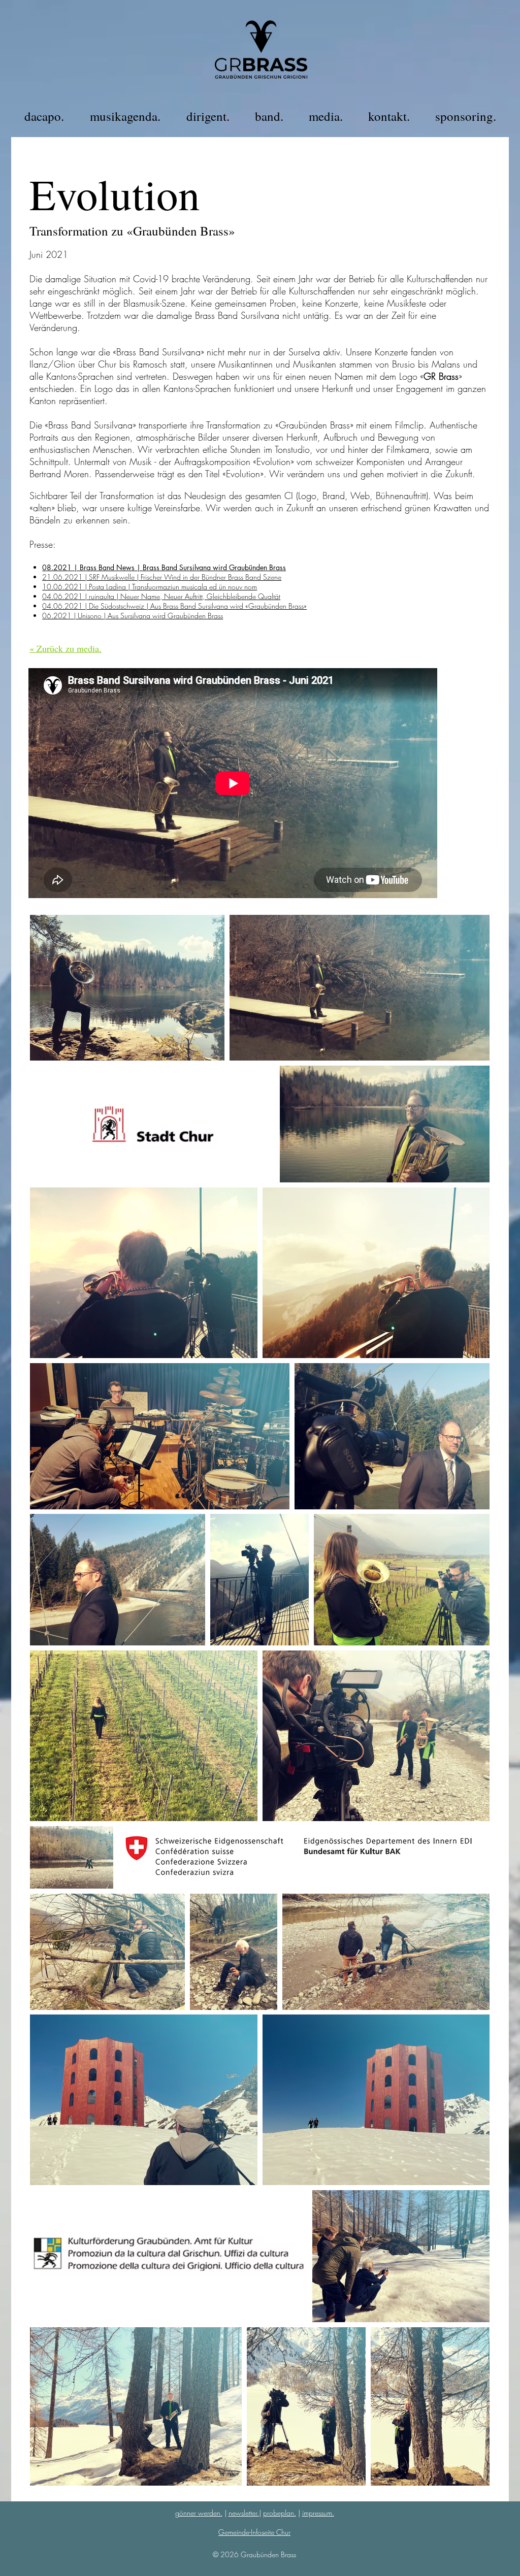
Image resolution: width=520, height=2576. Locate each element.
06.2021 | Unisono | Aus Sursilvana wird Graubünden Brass (133, 616)
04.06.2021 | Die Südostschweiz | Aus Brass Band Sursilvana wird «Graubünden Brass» (174, 606)
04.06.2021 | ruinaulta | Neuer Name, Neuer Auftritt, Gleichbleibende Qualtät (161, 596)
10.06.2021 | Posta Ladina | (87, 587)
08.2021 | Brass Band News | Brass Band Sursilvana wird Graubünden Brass (164, 567)
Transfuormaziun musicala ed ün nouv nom (194, 587)
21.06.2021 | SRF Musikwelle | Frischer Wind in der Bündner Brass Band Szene (162, 577)
